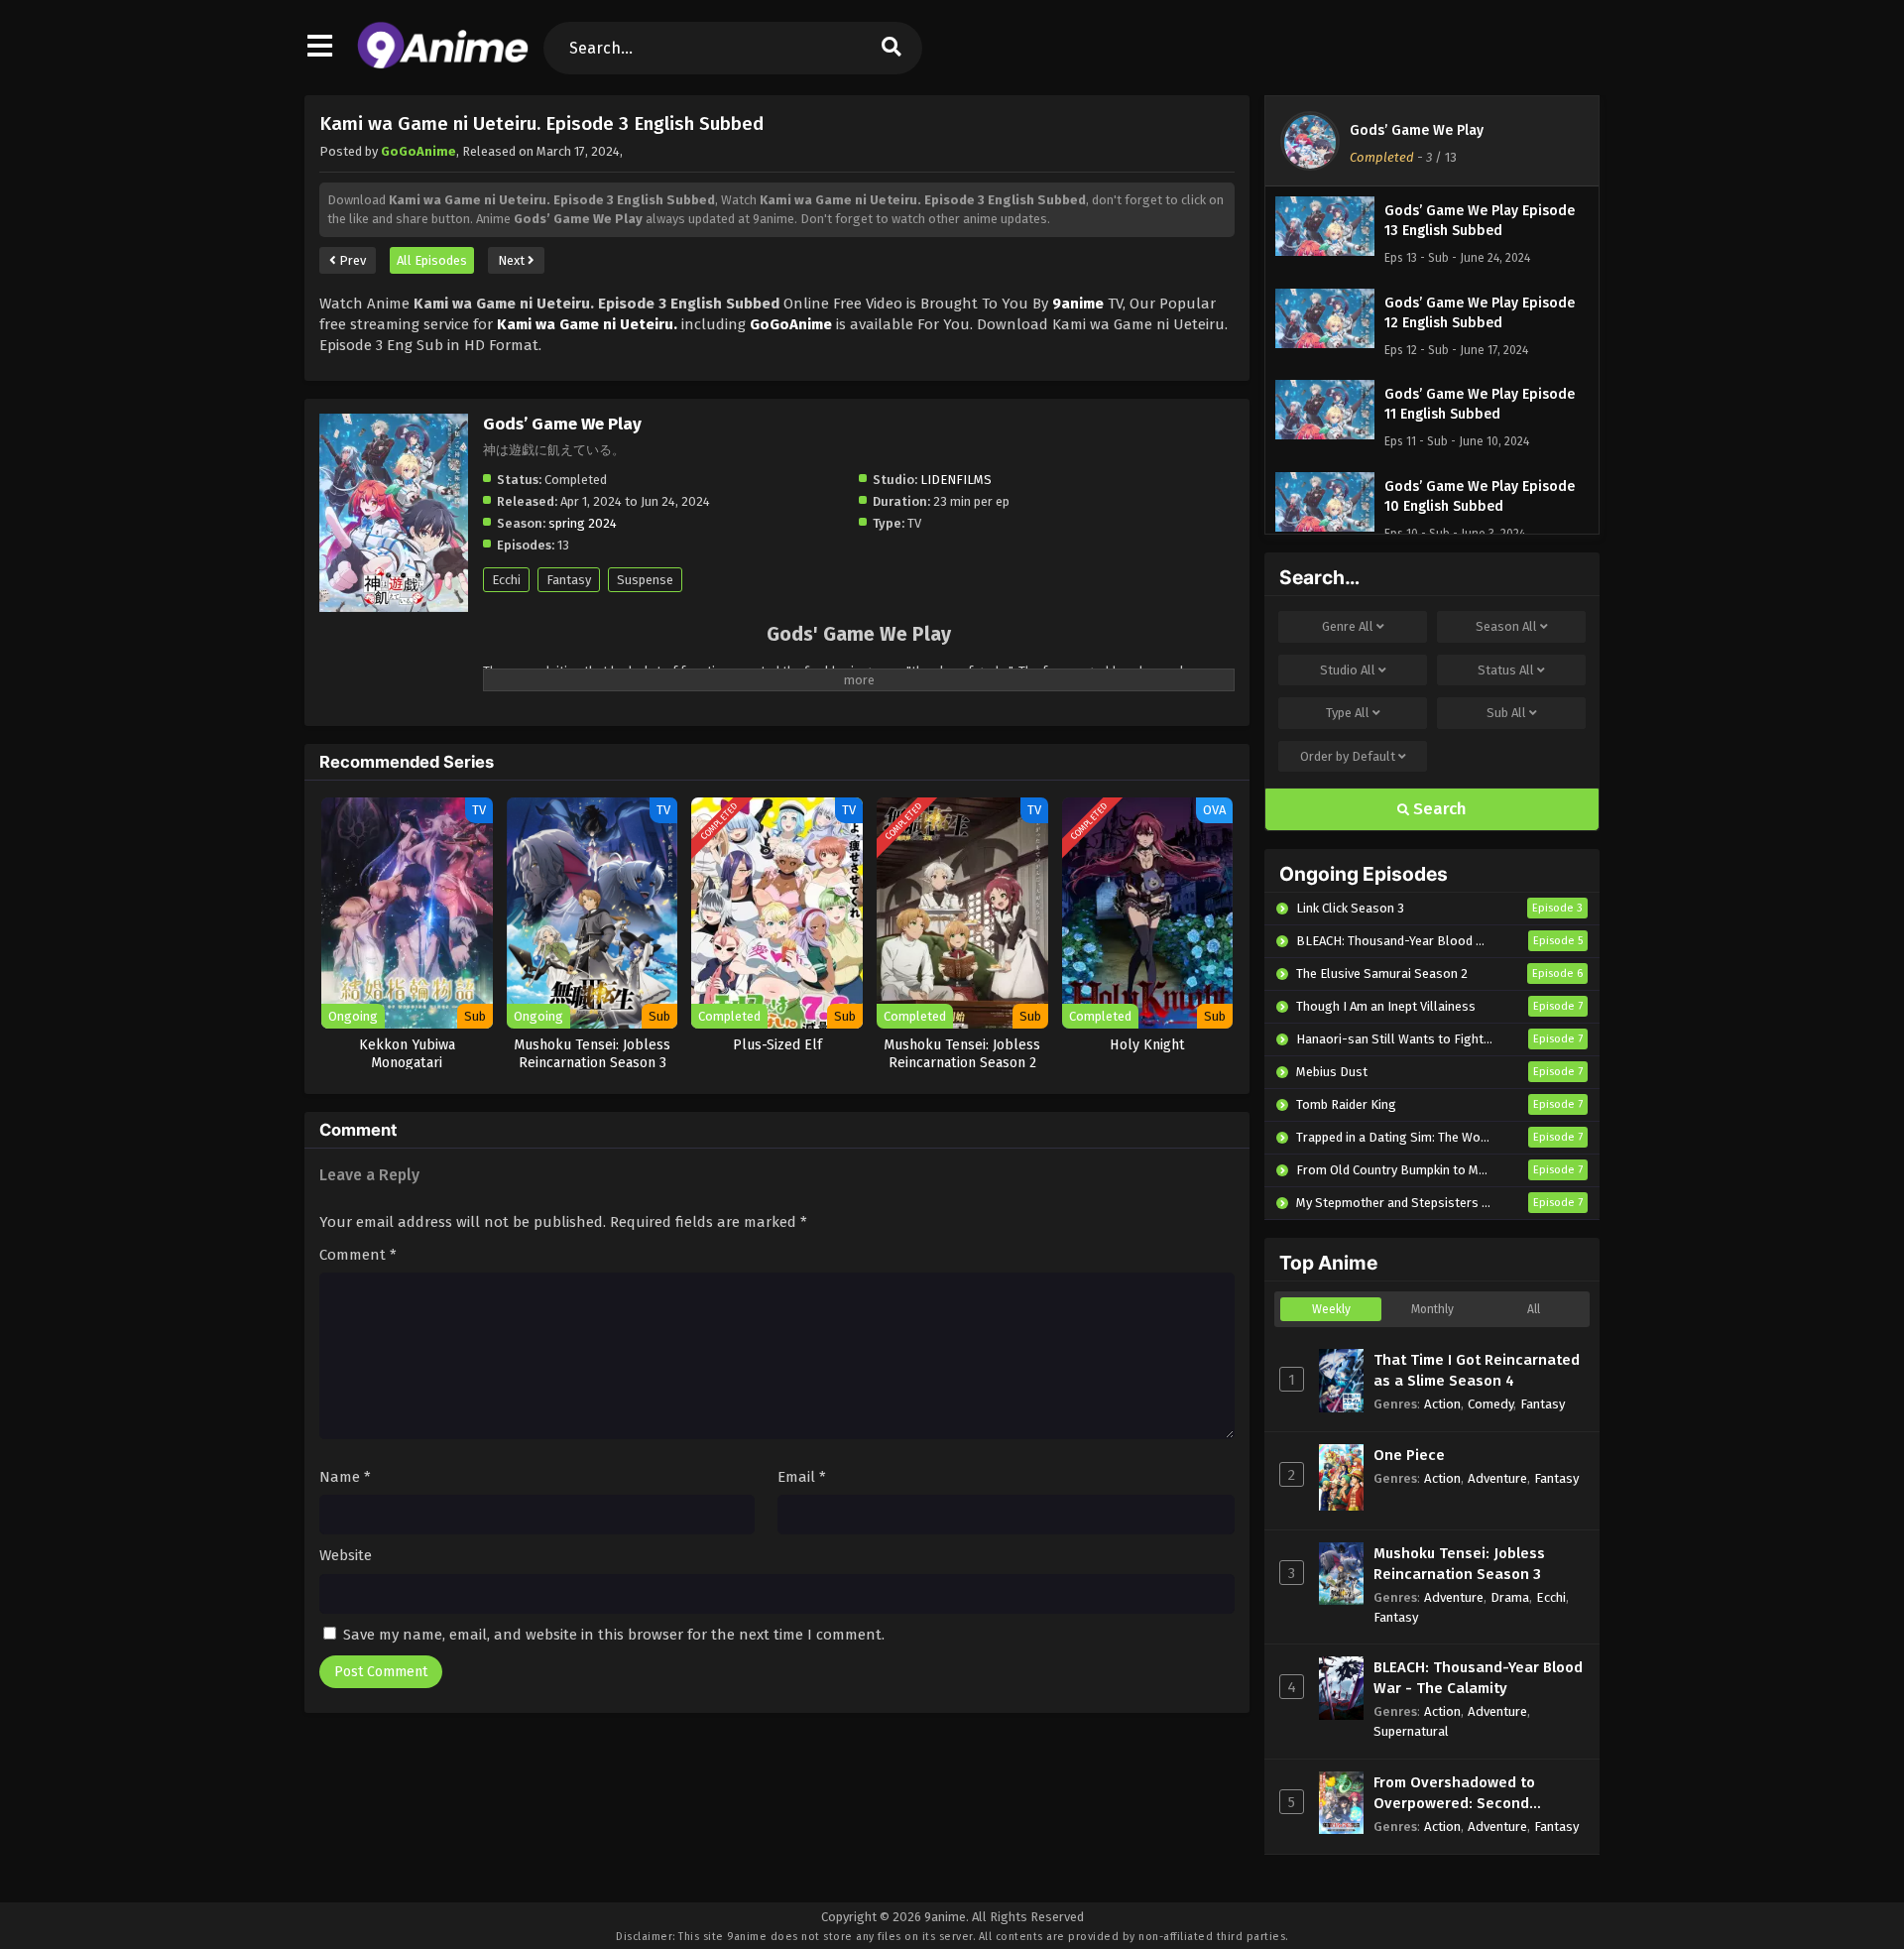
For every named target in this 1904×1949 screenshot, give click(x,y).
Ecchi (506, 580)
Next (513, 260)
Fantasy (569, 580)
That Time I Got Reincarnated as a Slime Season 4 (1477, 1370)
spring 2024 (583, 523)
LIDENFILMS (956, 480)
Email (802, 1477)
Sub (1506, 713)
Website (346, 1555)
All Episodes (432, 260)
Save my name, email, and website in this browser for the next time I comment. (614, 1635)
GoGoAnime (418, 151)
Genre (1348, 626)
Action (1442, 1404)
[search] (892, 48)
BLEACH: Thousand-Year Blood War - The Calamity (1478, 1678)
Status (1506, 670)
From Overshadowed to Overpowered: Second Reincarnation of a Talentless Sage (1478, 1794)
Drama (1510, 1597)
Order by (1348, 756)
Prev (351, 260)
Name (345, 1477)
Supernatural (1411, 1731)
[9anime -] (443, 64)
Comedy (1490, 1404)
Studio (1348, 670)
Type (1348, 713)
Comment (358, 1255)
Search (1438, 809)
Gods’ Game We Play (1417, 130)
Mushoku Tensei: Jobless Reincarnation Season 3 (1459, 1564)
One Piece (1409, 1455)
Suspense (645, 580)
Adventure (1497, 1478)
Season (1506, 626)
